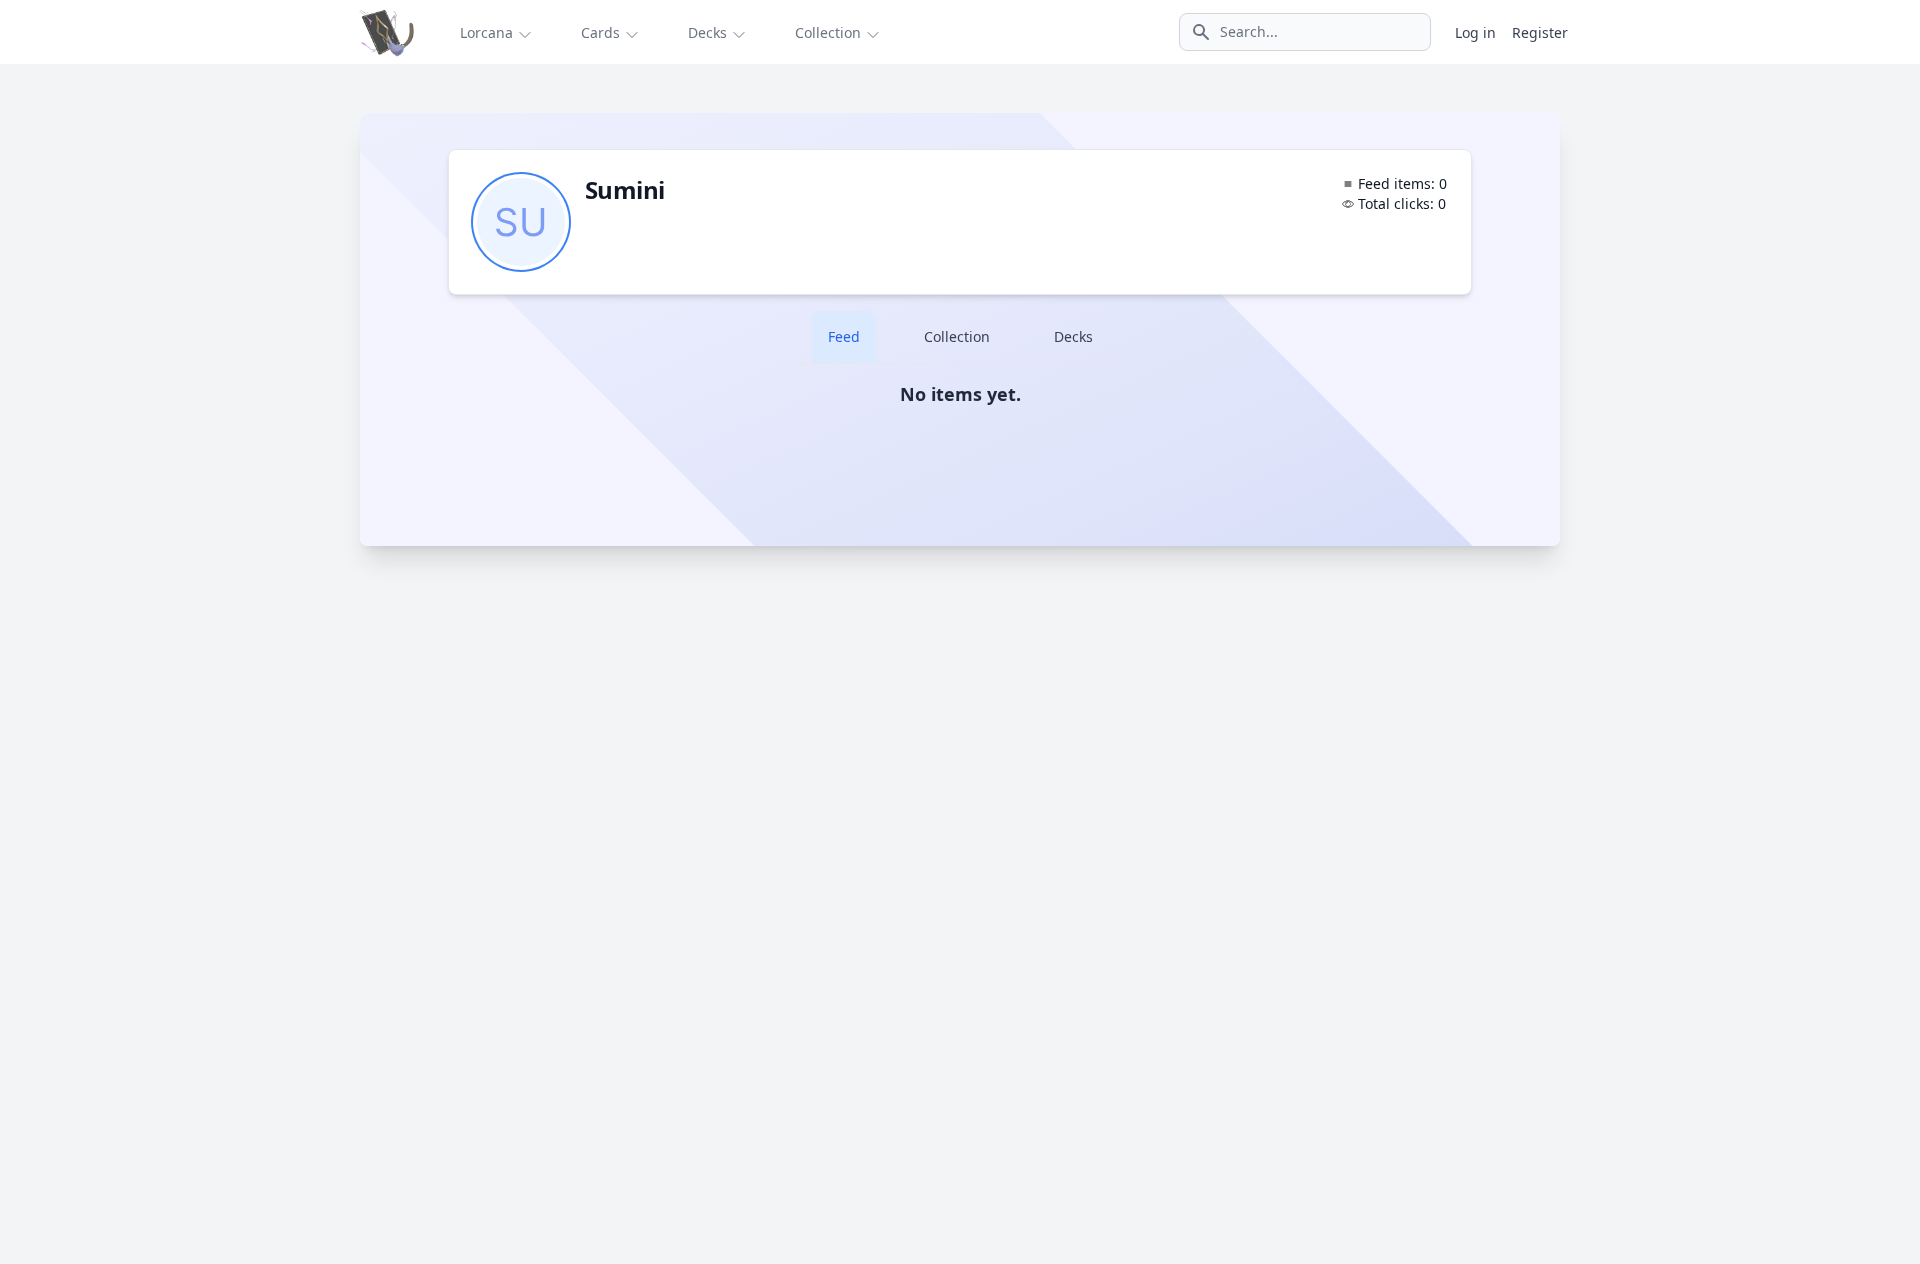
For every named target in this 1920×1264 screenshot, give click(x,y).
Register (1540, 32)
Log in (1475, 32)
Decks (1073, 336)
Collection (957, 336)
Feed (844, 336)
